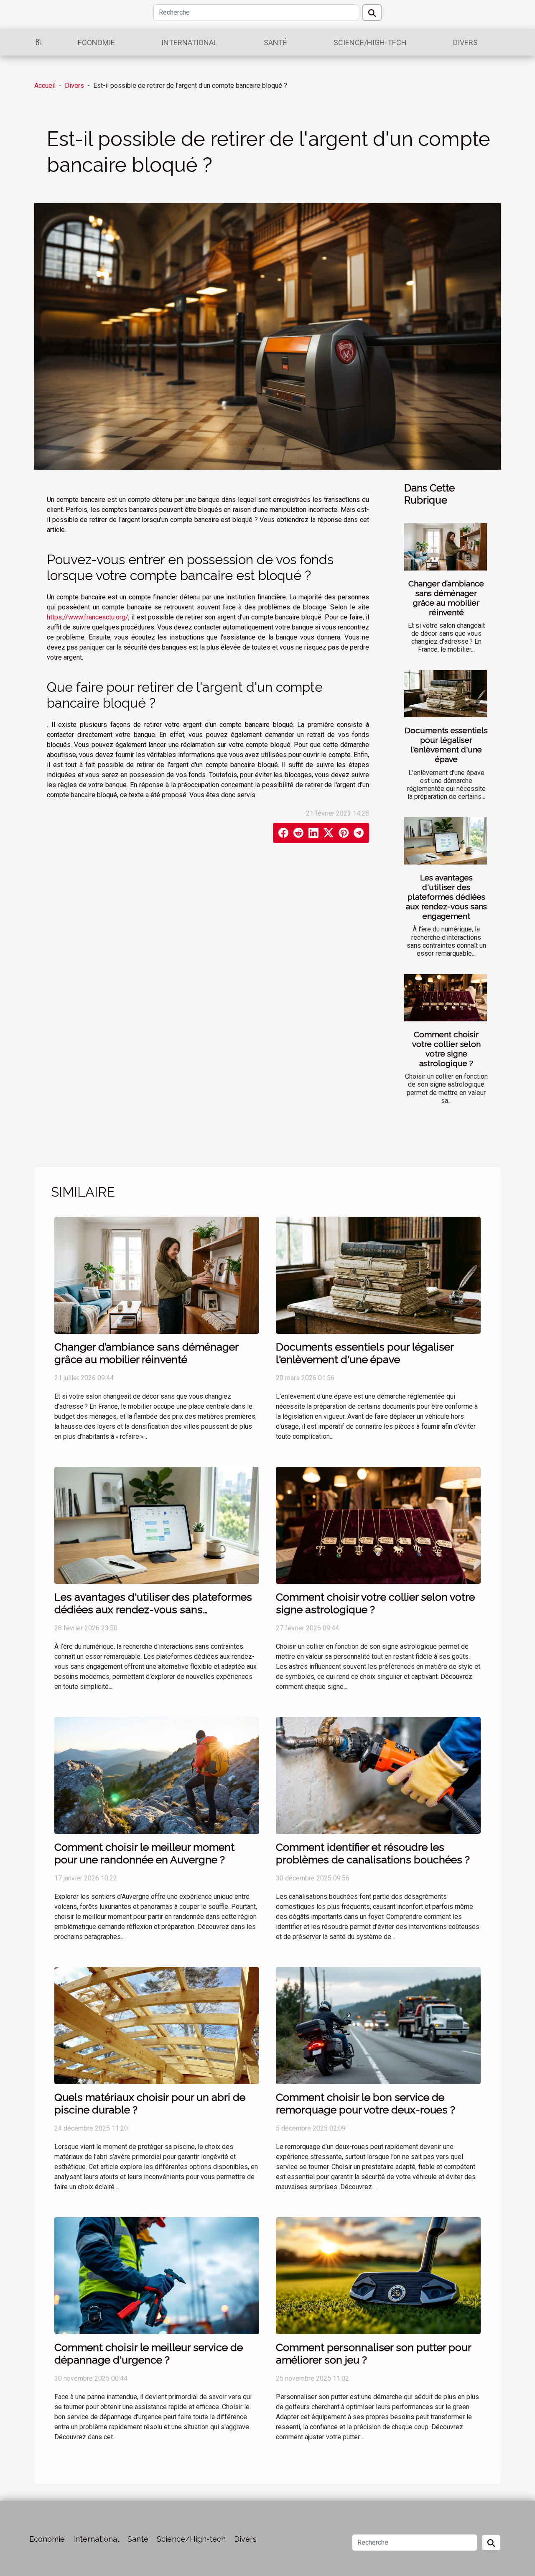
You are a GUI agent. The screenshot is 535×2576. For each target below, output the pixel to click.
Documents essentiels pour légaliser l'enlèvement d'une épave (446, 745)
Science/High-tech (370, 42)
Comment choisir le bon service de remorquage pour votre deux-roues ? (366, 2103)
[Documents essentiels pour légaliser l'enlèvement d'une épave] (446, 694)
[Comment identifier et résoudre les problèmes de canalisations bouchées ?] (378, 1775)
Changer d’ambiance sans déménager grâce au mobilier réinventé (446, 598)
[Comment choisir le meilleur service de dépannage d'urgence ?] (157, 2275)
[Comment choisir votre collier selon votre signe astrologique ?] (446, 998)
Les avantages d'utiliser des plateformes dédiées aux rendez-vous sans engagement (446, 897)
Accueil (45, 86)
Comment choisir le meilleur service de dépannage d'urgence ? (149, 2353)
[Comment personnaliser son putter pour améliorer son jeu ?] (378, 2275)
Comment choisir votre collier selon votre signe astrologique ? (446, 1049)
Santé (275, 42)
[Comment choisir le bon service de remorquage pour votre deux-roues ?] (378, 2025)
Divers (465, 42)
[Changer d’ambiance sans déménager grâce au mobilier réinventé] (446, 547)
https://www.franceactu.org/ (88, 617)
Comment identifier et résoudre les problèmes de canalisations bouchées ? (373, 1853)
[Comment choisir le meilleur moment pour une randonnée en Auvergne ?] (157, 1775)
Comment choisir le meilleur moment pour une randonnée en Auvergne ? (144, 1853)
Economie (96, 42)
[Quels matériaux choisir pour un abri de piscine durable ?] (157, 2025)
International (189, 42)
